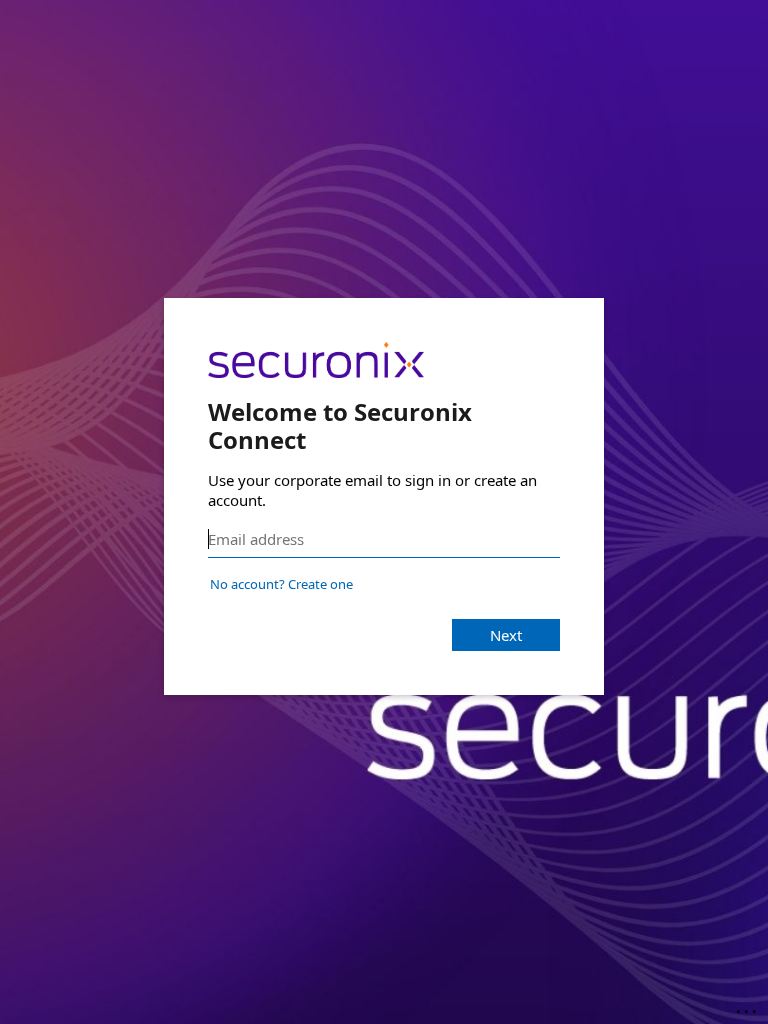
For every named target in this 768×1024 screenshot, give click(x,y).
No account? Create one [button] (281, 584)
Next (506, 635)
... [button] (748, 1007)
